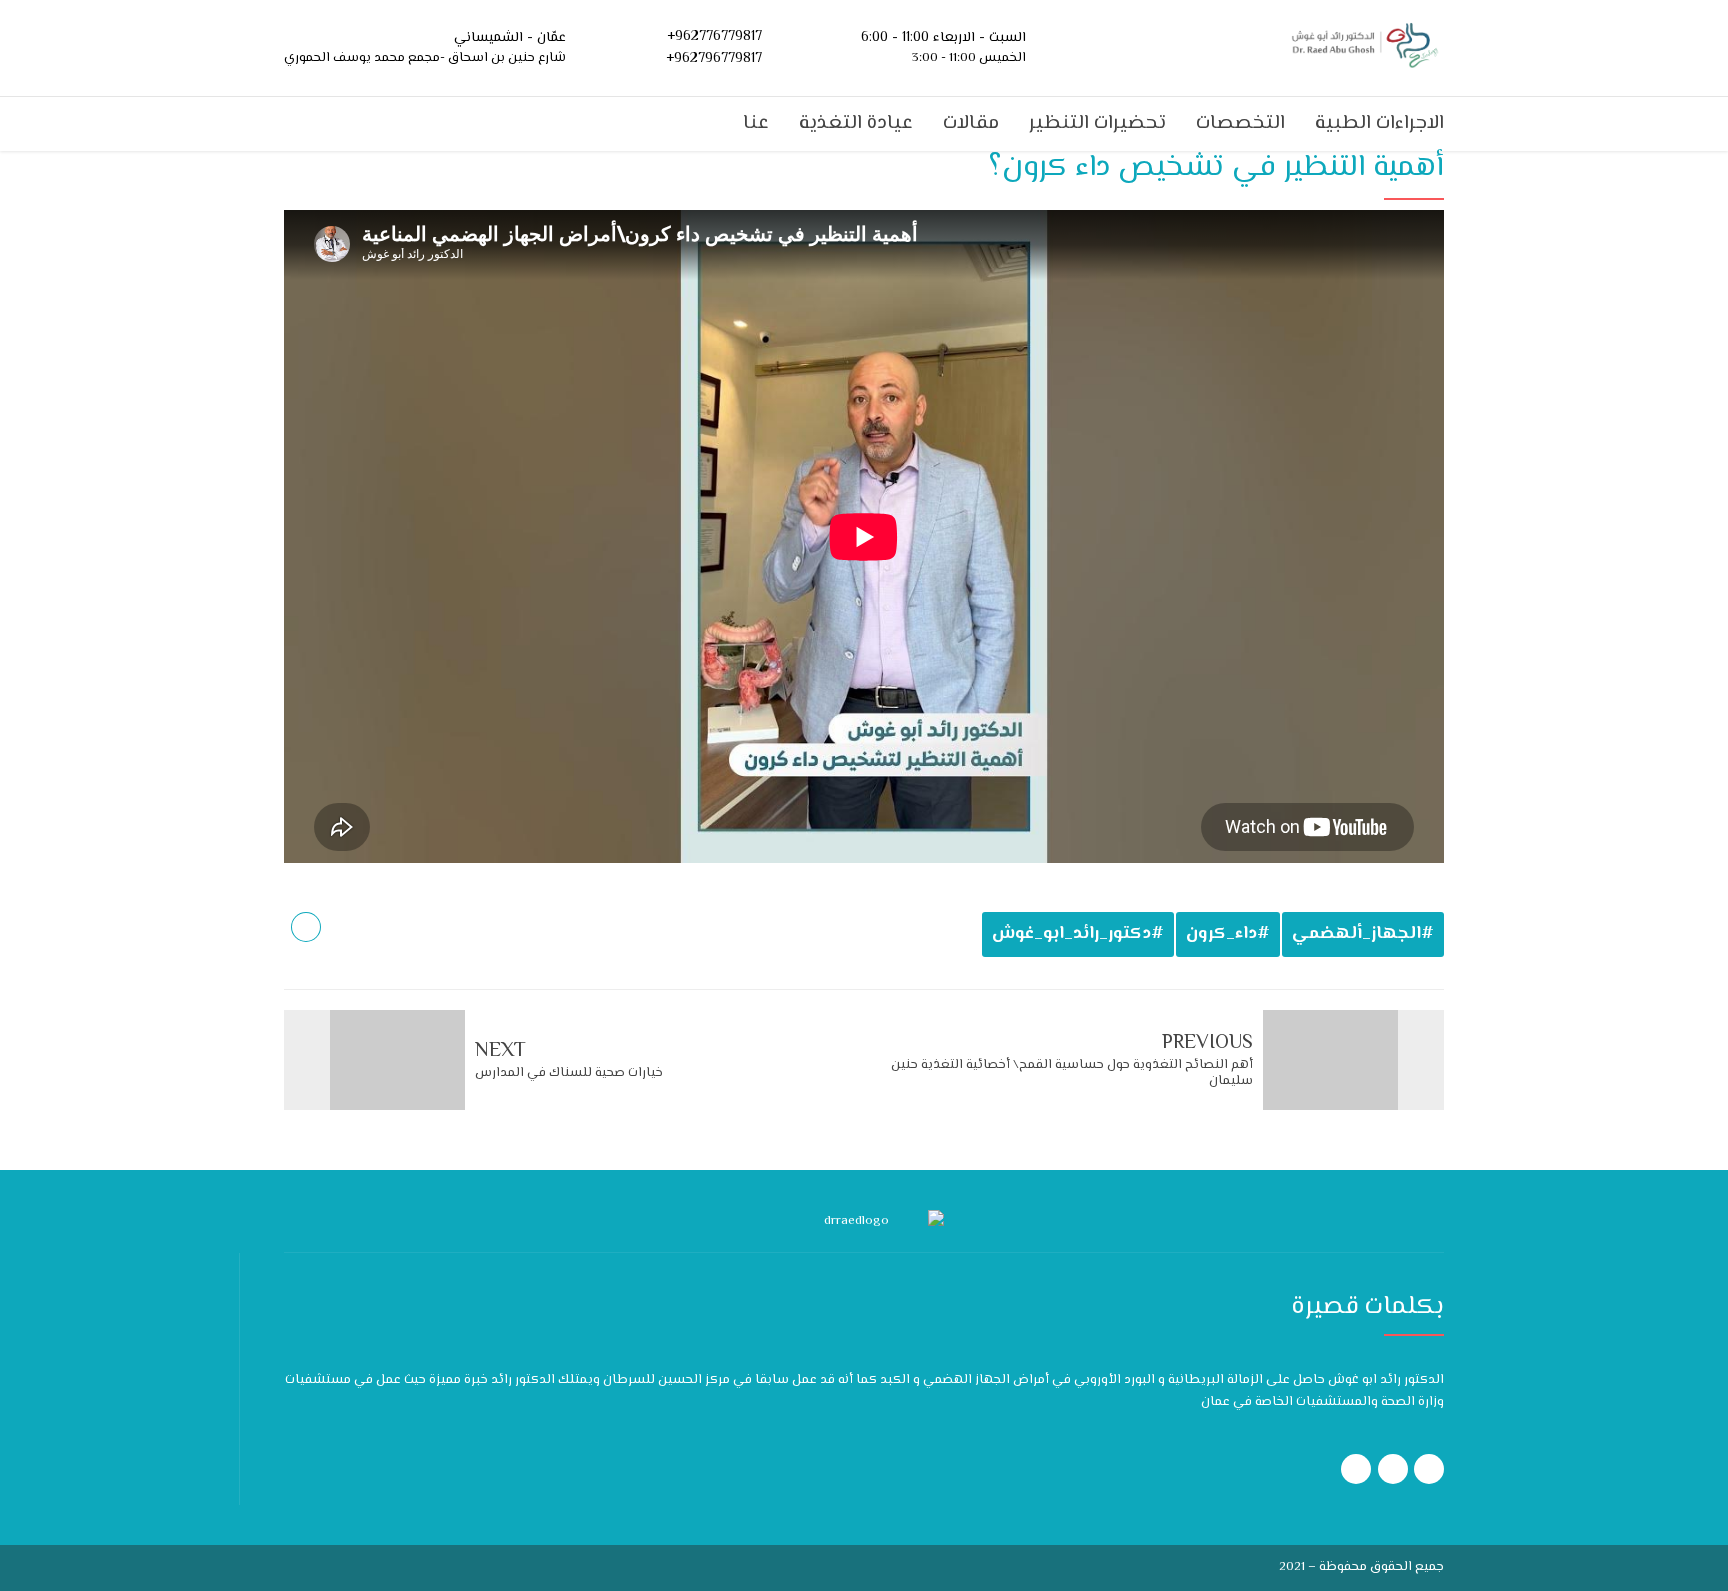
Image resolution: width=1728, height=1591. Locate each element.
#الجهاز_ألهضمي (1363, 934)
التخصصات (1240, 123)
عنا (756, 123)
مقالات (971, 123)
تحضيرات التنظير (1097, 123)
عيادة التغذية (856, 123)
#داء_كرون (1228, 934)
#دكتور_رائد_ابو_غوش (1078, 934)
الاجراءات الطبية (1379, 123)
